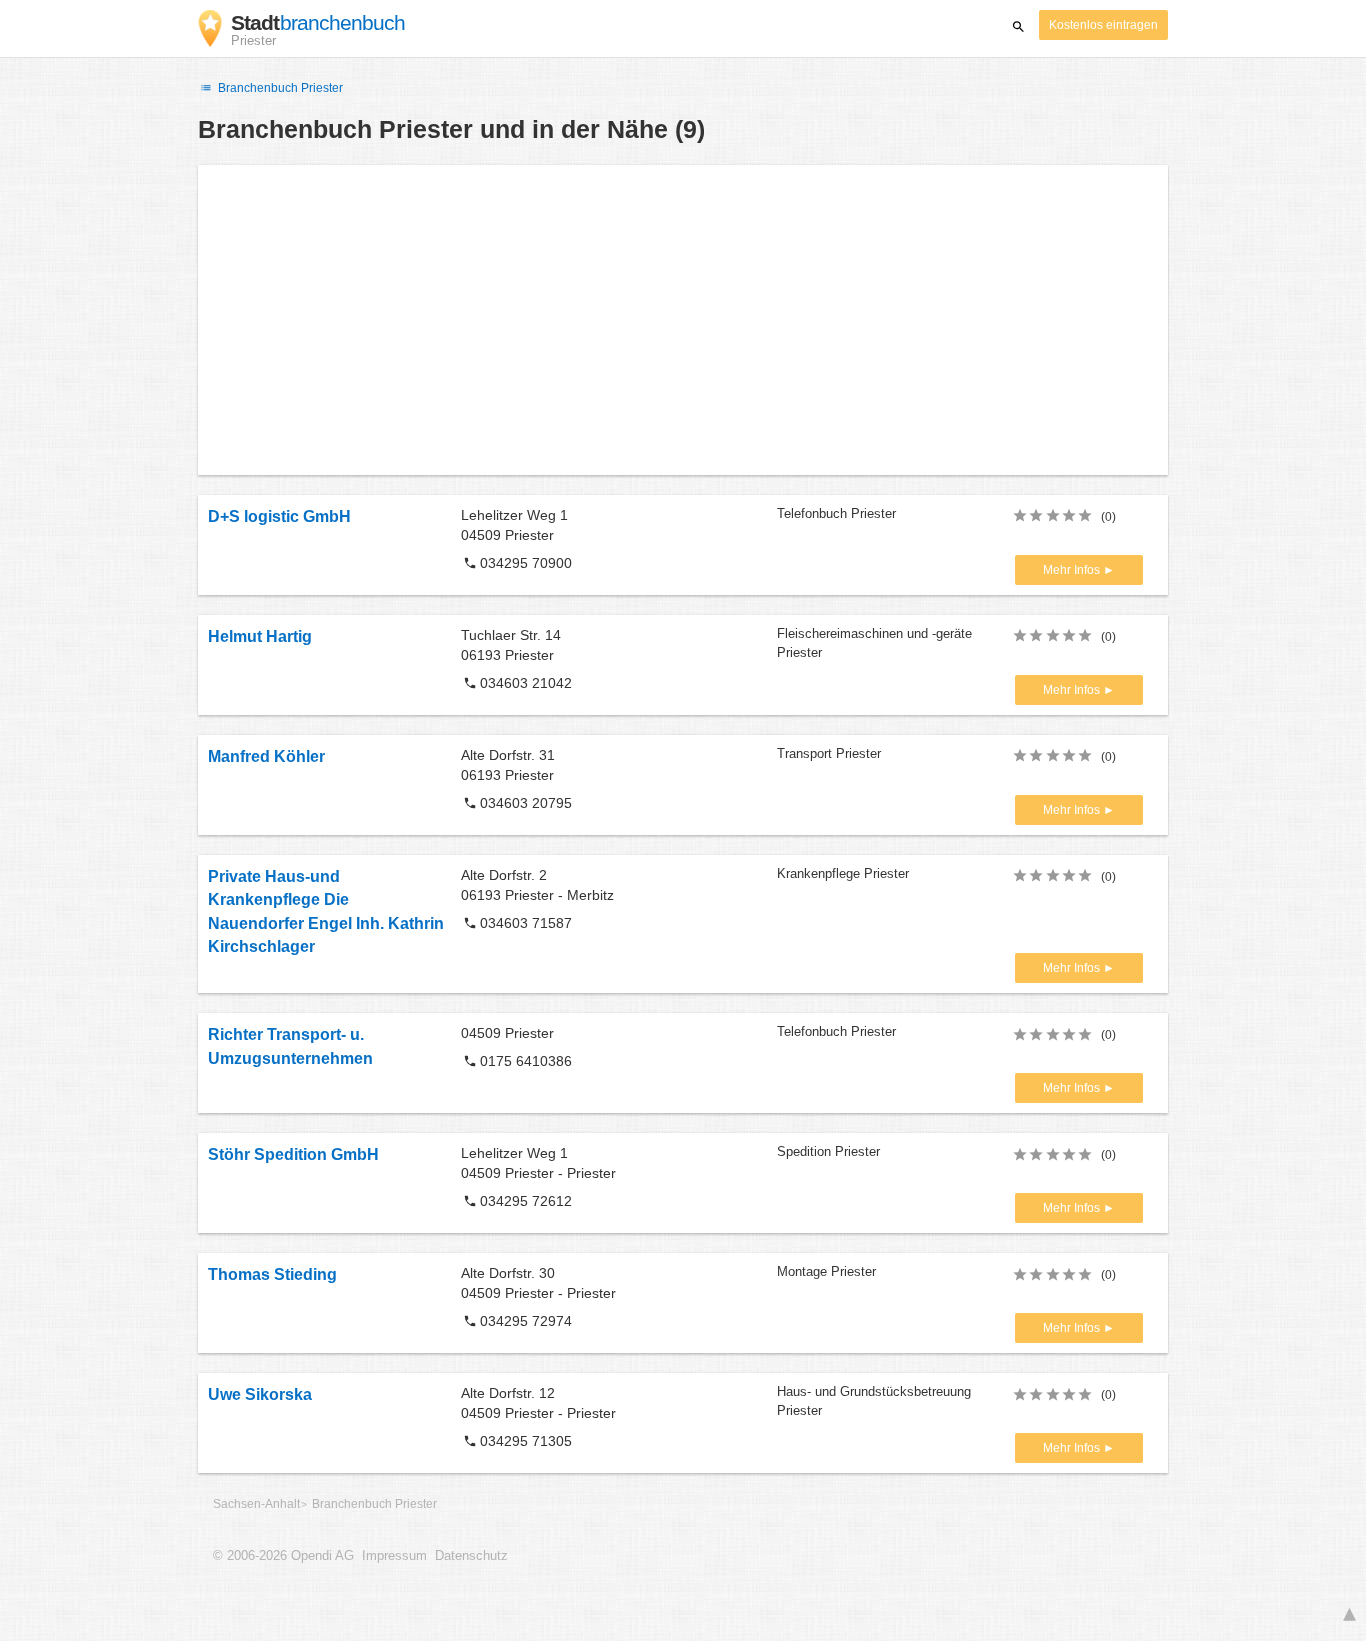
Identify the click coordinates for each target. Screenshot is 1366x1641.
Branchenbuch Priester (279, 88)
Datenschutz (471, 1556)
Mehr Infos (1073, 570)
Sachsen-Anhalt (256, 1504)
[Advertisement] (683, 320)
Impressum (394, 1556)
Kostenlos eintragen (1103, 25)
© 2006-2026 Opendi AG (283, 1556)
